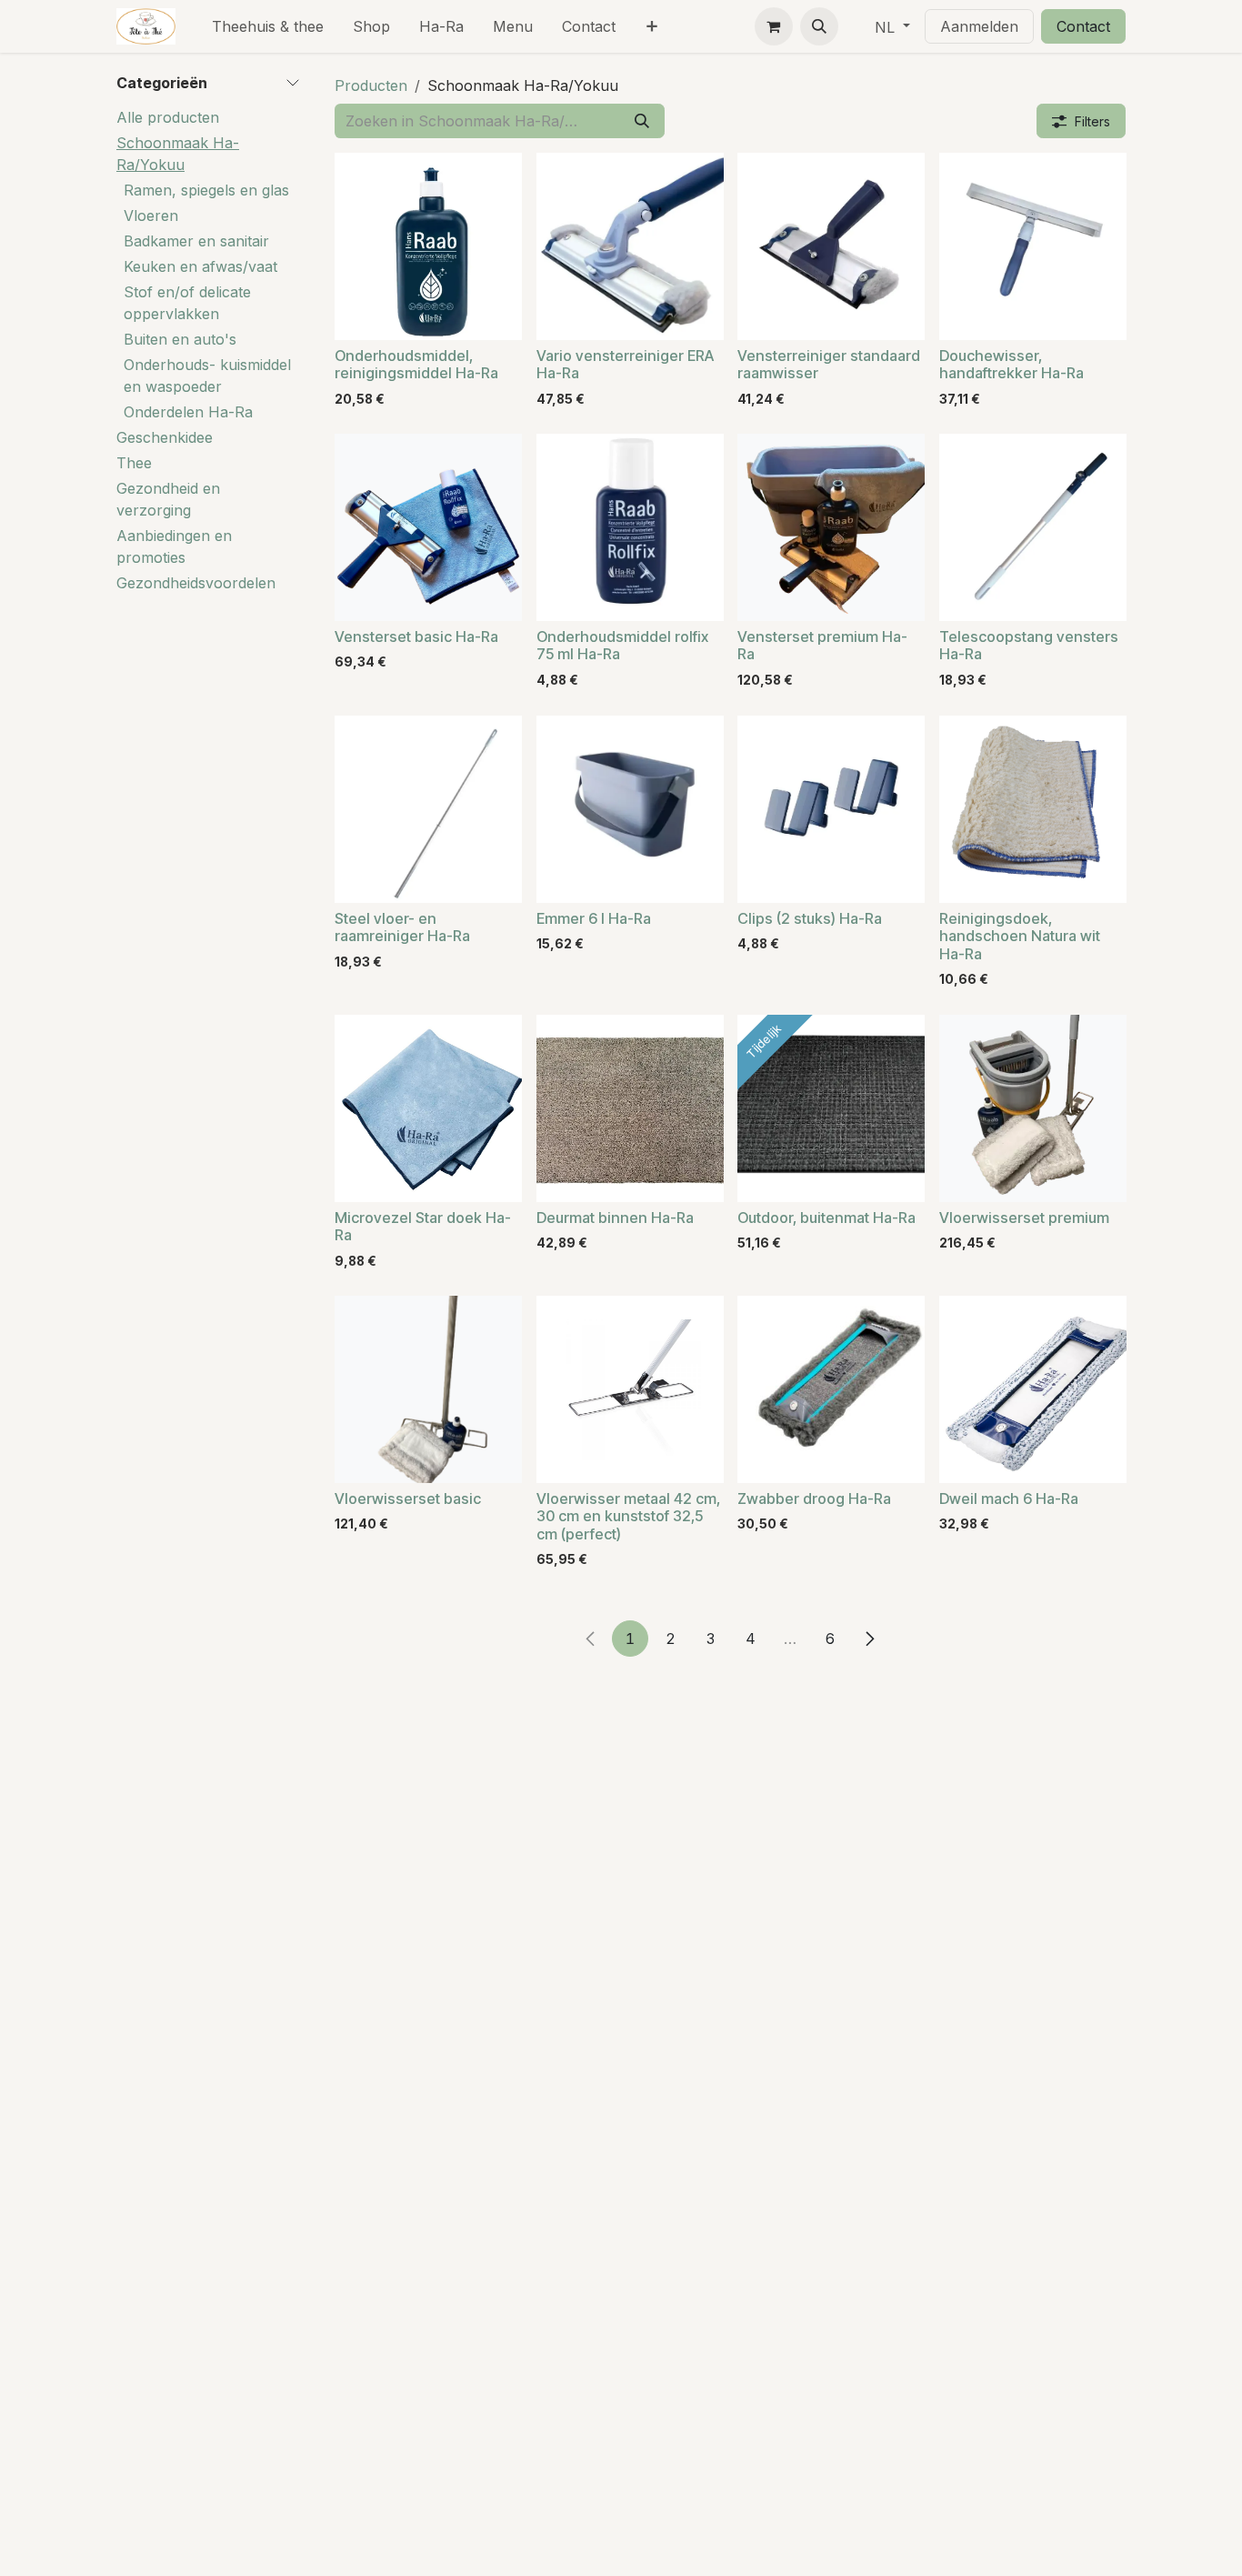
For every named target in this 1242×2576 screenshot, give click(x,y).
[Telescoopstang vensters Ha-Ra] (1033, 527)
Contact (1083, 26)
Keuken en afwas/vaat (200, 266)
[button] (819, 26)
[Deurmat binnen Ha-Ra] (630, 1108)
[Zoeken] (642, 121)
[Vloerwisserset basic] (428, 1389)
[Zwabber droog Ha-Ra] (831, 1389)
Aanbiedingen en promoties (174, 546)
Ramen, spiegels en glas (206, 190)
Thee (134, 463)
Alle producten (168, 117)
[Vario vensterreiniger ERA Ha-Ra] (630, 246)
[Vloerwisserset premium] (1033, 1108)
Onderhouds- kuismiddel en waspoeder (207, 376)
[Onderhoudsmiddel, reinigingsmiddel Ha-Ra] (428, 246)
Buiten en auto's (180, 339)
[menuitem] (268, 26)
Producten (371, 85)
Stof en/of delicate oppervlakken (187, 303)
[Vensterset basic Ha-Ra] (428, 527)
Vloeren (151, 216)
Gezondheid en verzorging (168, 499)
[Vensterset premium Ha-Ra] (831, 527)
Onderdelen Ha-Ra (188, 412)
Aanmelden (979, 26)
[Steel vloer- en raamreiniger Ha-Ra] (428, 809)
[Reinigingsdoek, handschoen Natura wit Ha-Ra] (1033, 809)
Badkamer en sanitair (196, 241)
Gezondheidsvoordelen (196, 583)
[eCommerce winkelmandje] (774, 26)
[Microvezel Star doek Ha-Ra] (428, 1108)
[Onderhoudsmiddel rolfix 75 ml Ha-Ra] (630, 527)
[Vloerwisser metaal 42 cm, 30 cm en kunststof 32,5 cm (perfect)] (630, 1389)
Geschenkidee (165, 437)
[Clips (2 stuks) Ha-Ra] (831, 809)
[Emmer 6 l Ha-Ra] (630, 809)
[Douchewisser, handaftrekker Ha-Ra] (1033, 246)
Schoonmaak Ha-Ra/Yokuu (178, 154)
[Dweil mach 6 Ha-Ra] (1033, 1389)
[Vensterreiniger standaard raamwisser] (831, 246)
